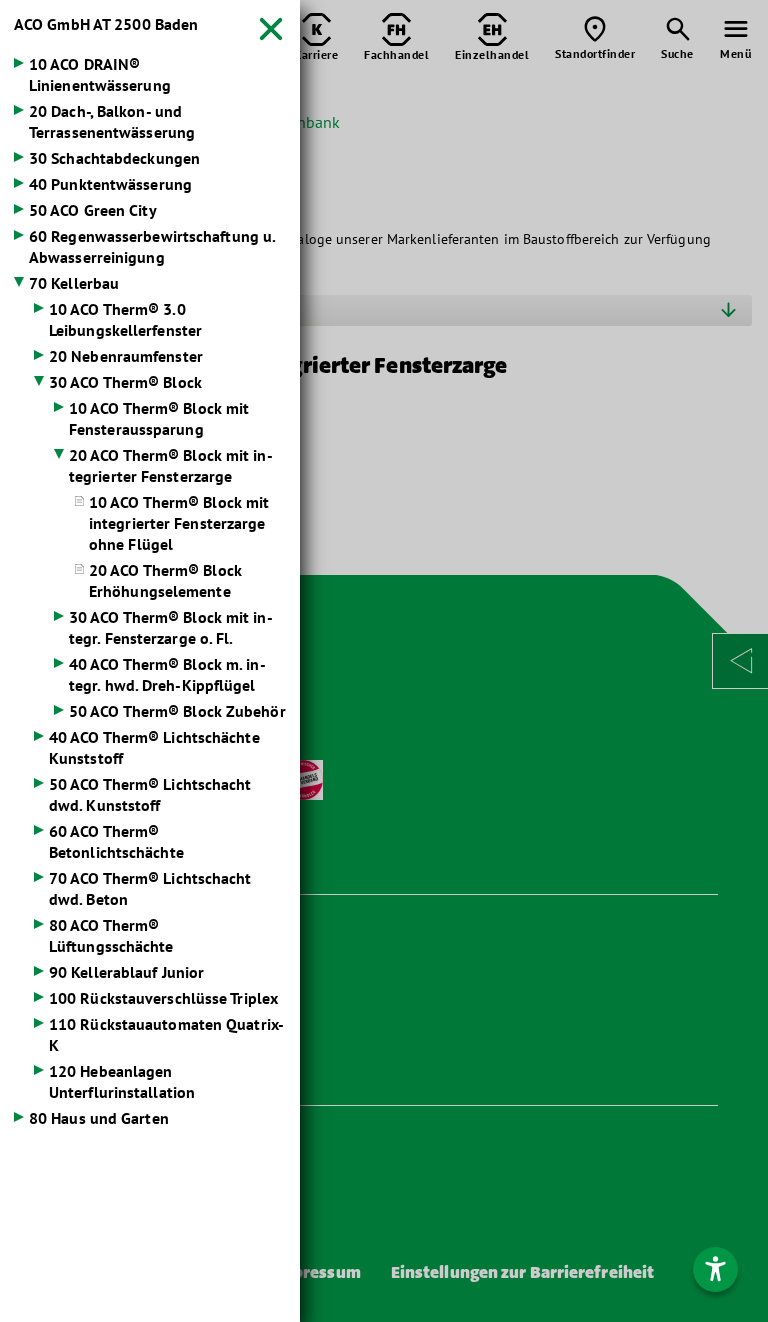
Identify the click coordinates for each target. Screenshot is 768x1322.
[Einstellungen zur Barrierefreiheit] (715, 1269)
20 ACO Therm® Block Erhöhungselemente (165, 580)
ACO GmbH (106, 24)
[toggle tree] (150, 66)
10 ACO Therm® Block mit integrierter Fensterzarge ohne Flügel (179, 523)
